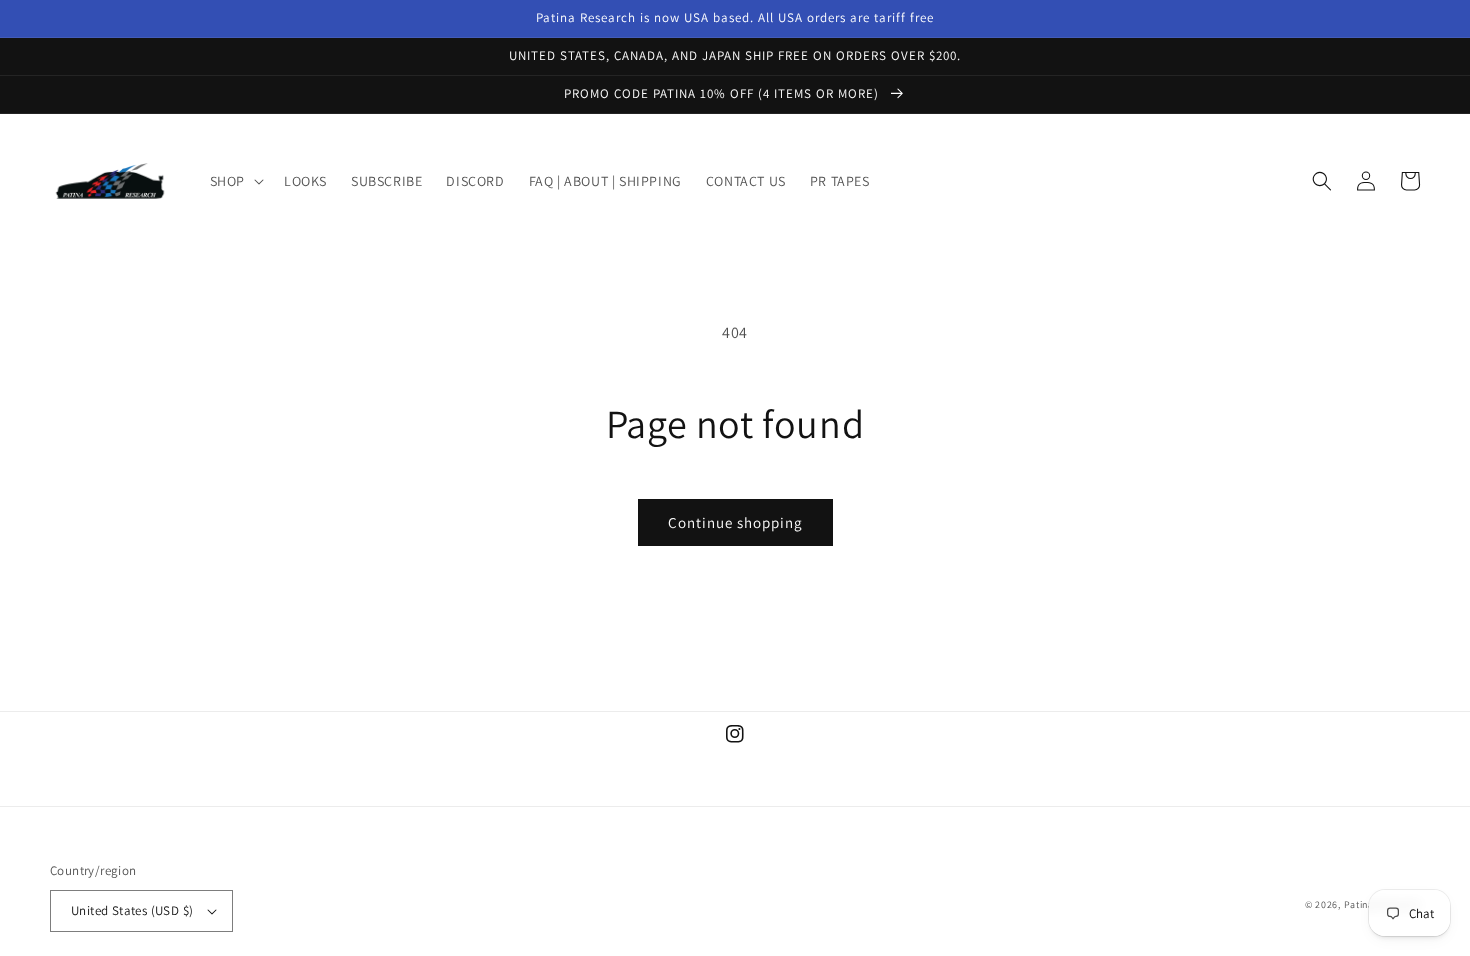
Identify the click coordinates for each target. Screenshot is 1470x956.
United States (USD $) (132, 910)
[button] (235, 181)
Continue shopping (735, 522)
